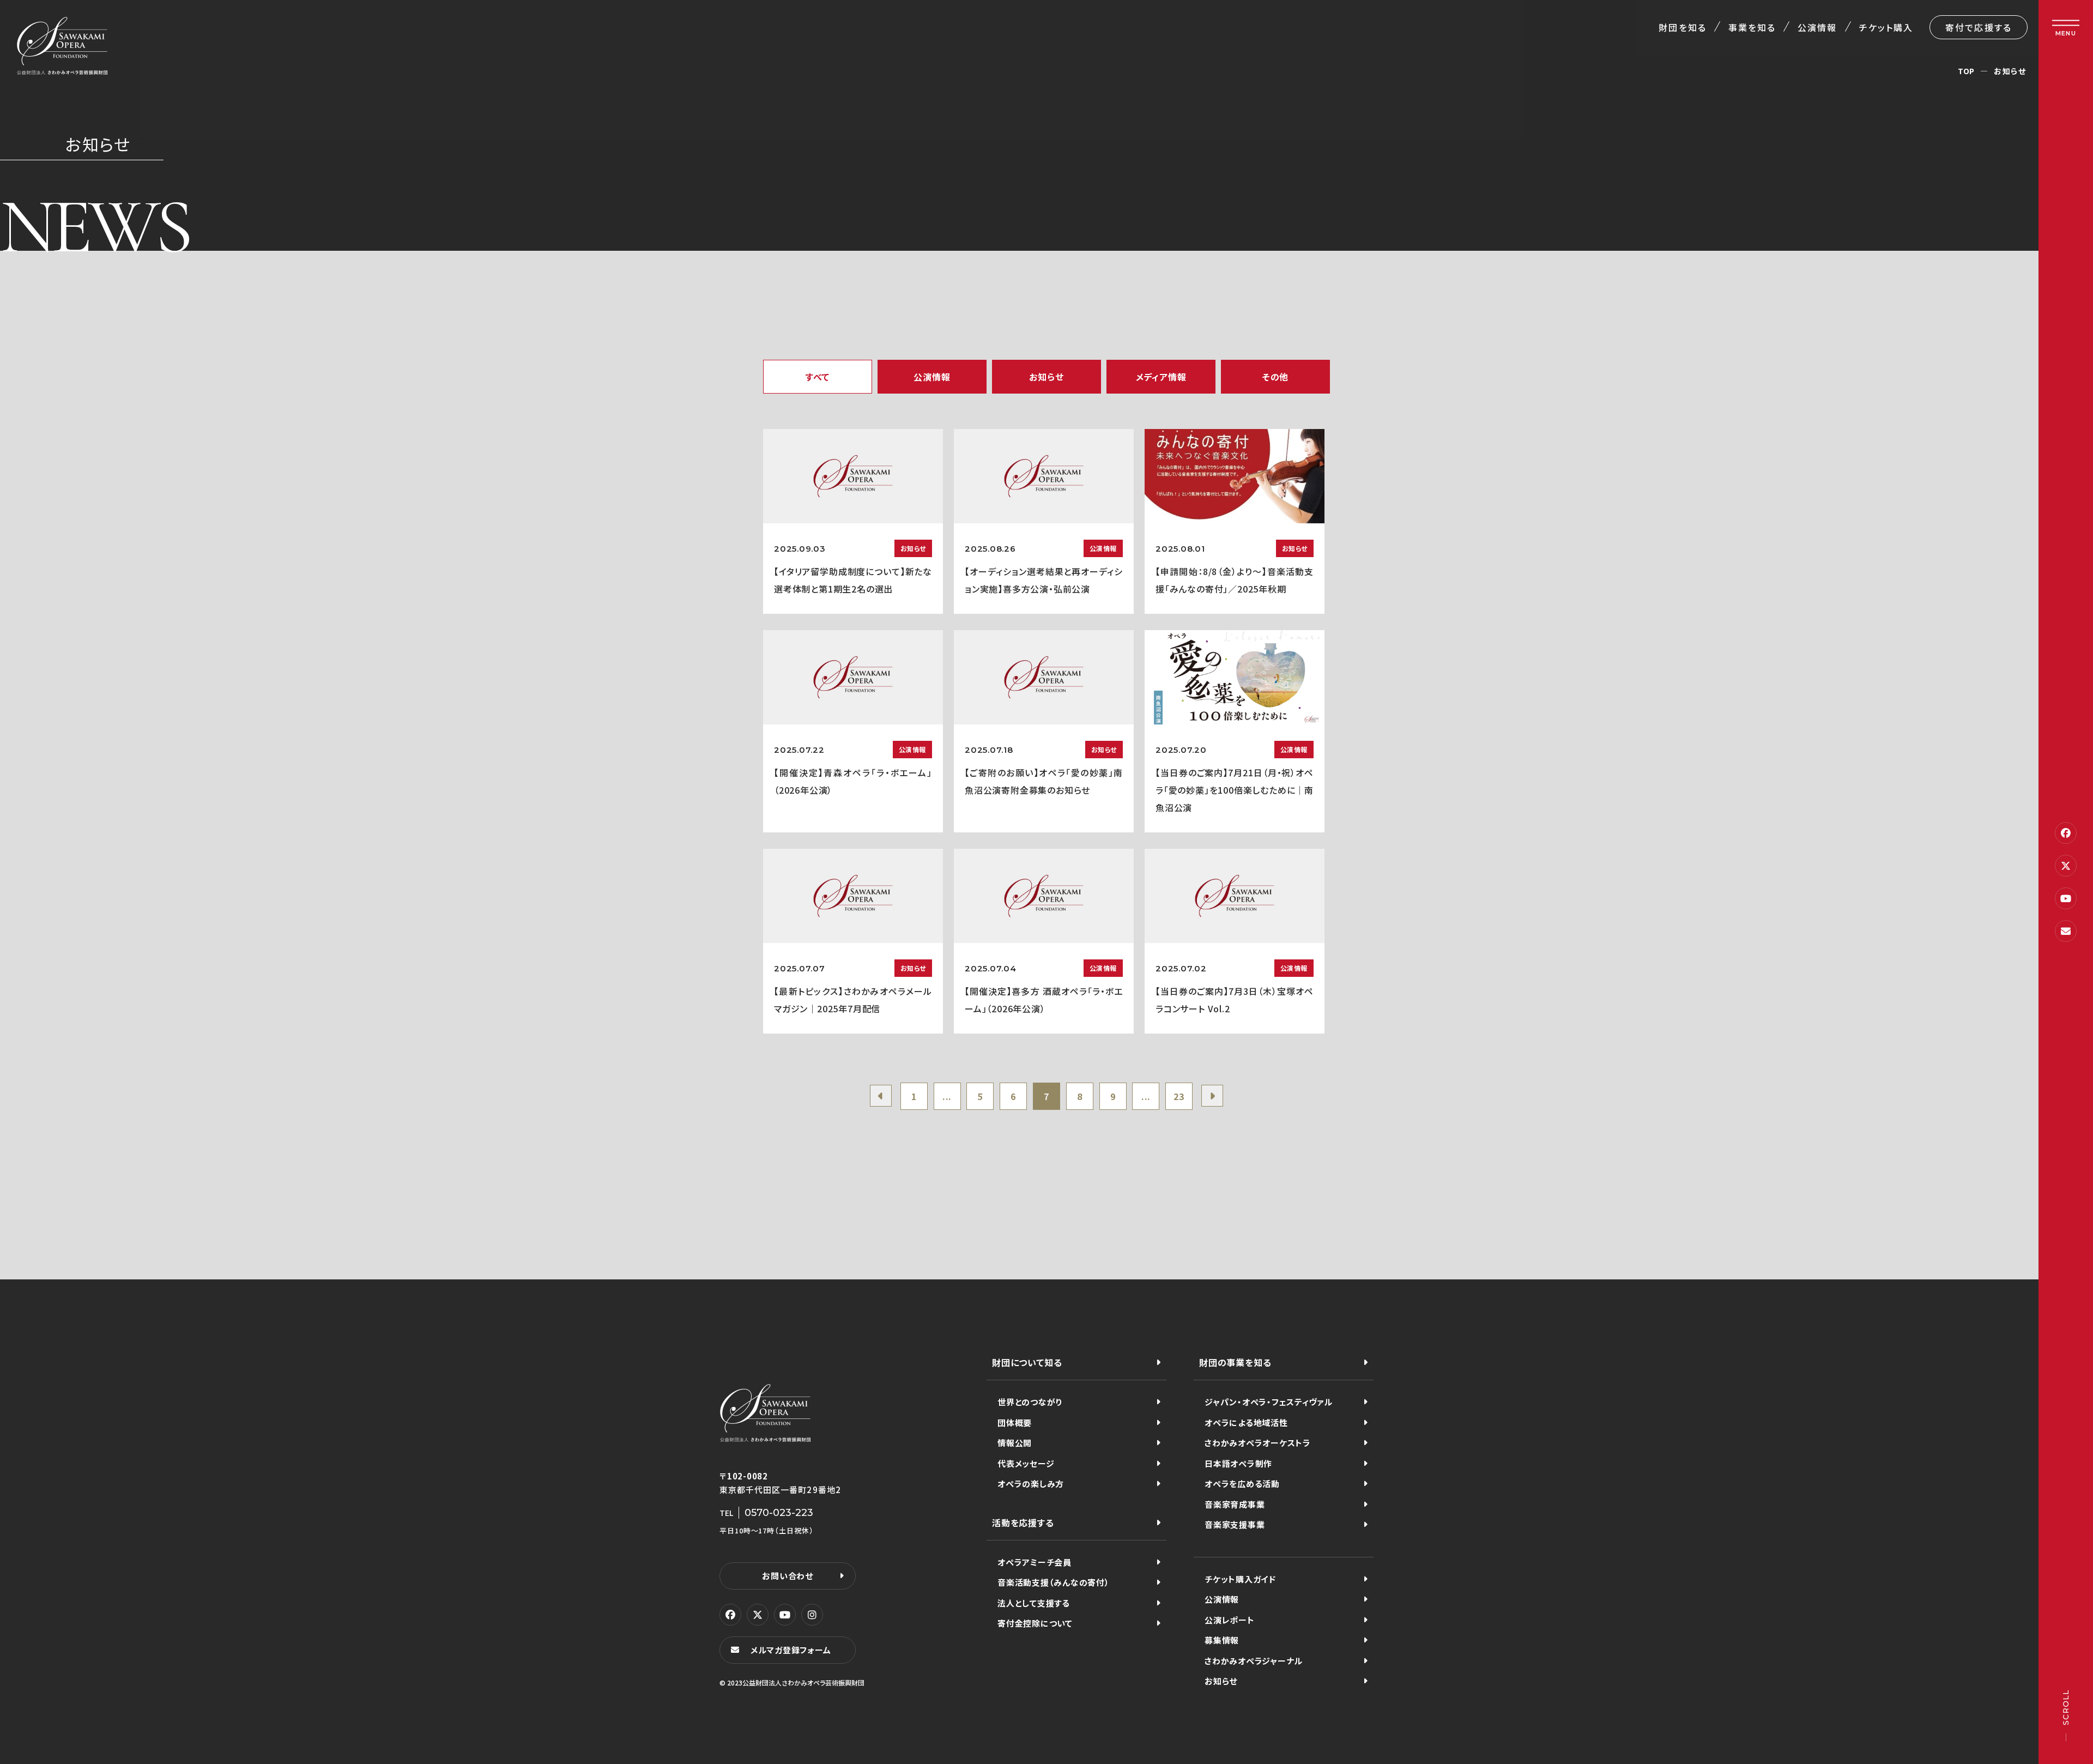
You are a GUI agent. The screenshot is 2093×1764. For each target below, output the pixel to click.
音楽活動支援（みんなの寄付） (1054, 1582)
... (947, 1096)
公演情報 (1817, 27)
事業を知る (1752, 27)
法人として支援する (1034, 1603)
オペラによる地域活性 (1246, 1422)
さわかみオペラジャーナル (1254, 1661)
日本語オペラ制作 (1238, 1463)
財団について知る (1027, 1362)
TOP (1966, 71)
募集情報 (1222, 1640)
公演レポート (1230, 1620)
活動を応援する (1023, 1523)
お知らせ (1221, 1681)
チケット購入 (1886, 27)
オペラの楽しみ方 (1031, 1484)
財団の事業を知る (1235, 1362)
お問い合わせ (788, 1576)
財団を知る (1682, 27)
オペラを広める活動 (1242, 1484)
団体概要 (1015, 1422)
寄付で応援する (1979, 27)
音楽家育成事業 (1235, 1504)
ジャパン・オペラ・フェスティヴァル (1269, 1402)
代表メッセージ (1026, 1463)
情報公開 (1015, 1443)
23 (1179, 1096)
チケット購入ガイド (1240, 1579)
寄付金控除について (1035, 1623)
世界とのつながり (1030, 1402)
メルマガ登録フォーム (791, 1650)
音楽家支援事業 (1235, 1524)
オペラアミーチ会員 (1035, 1562)
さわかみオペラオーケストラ (1258, 1443)
